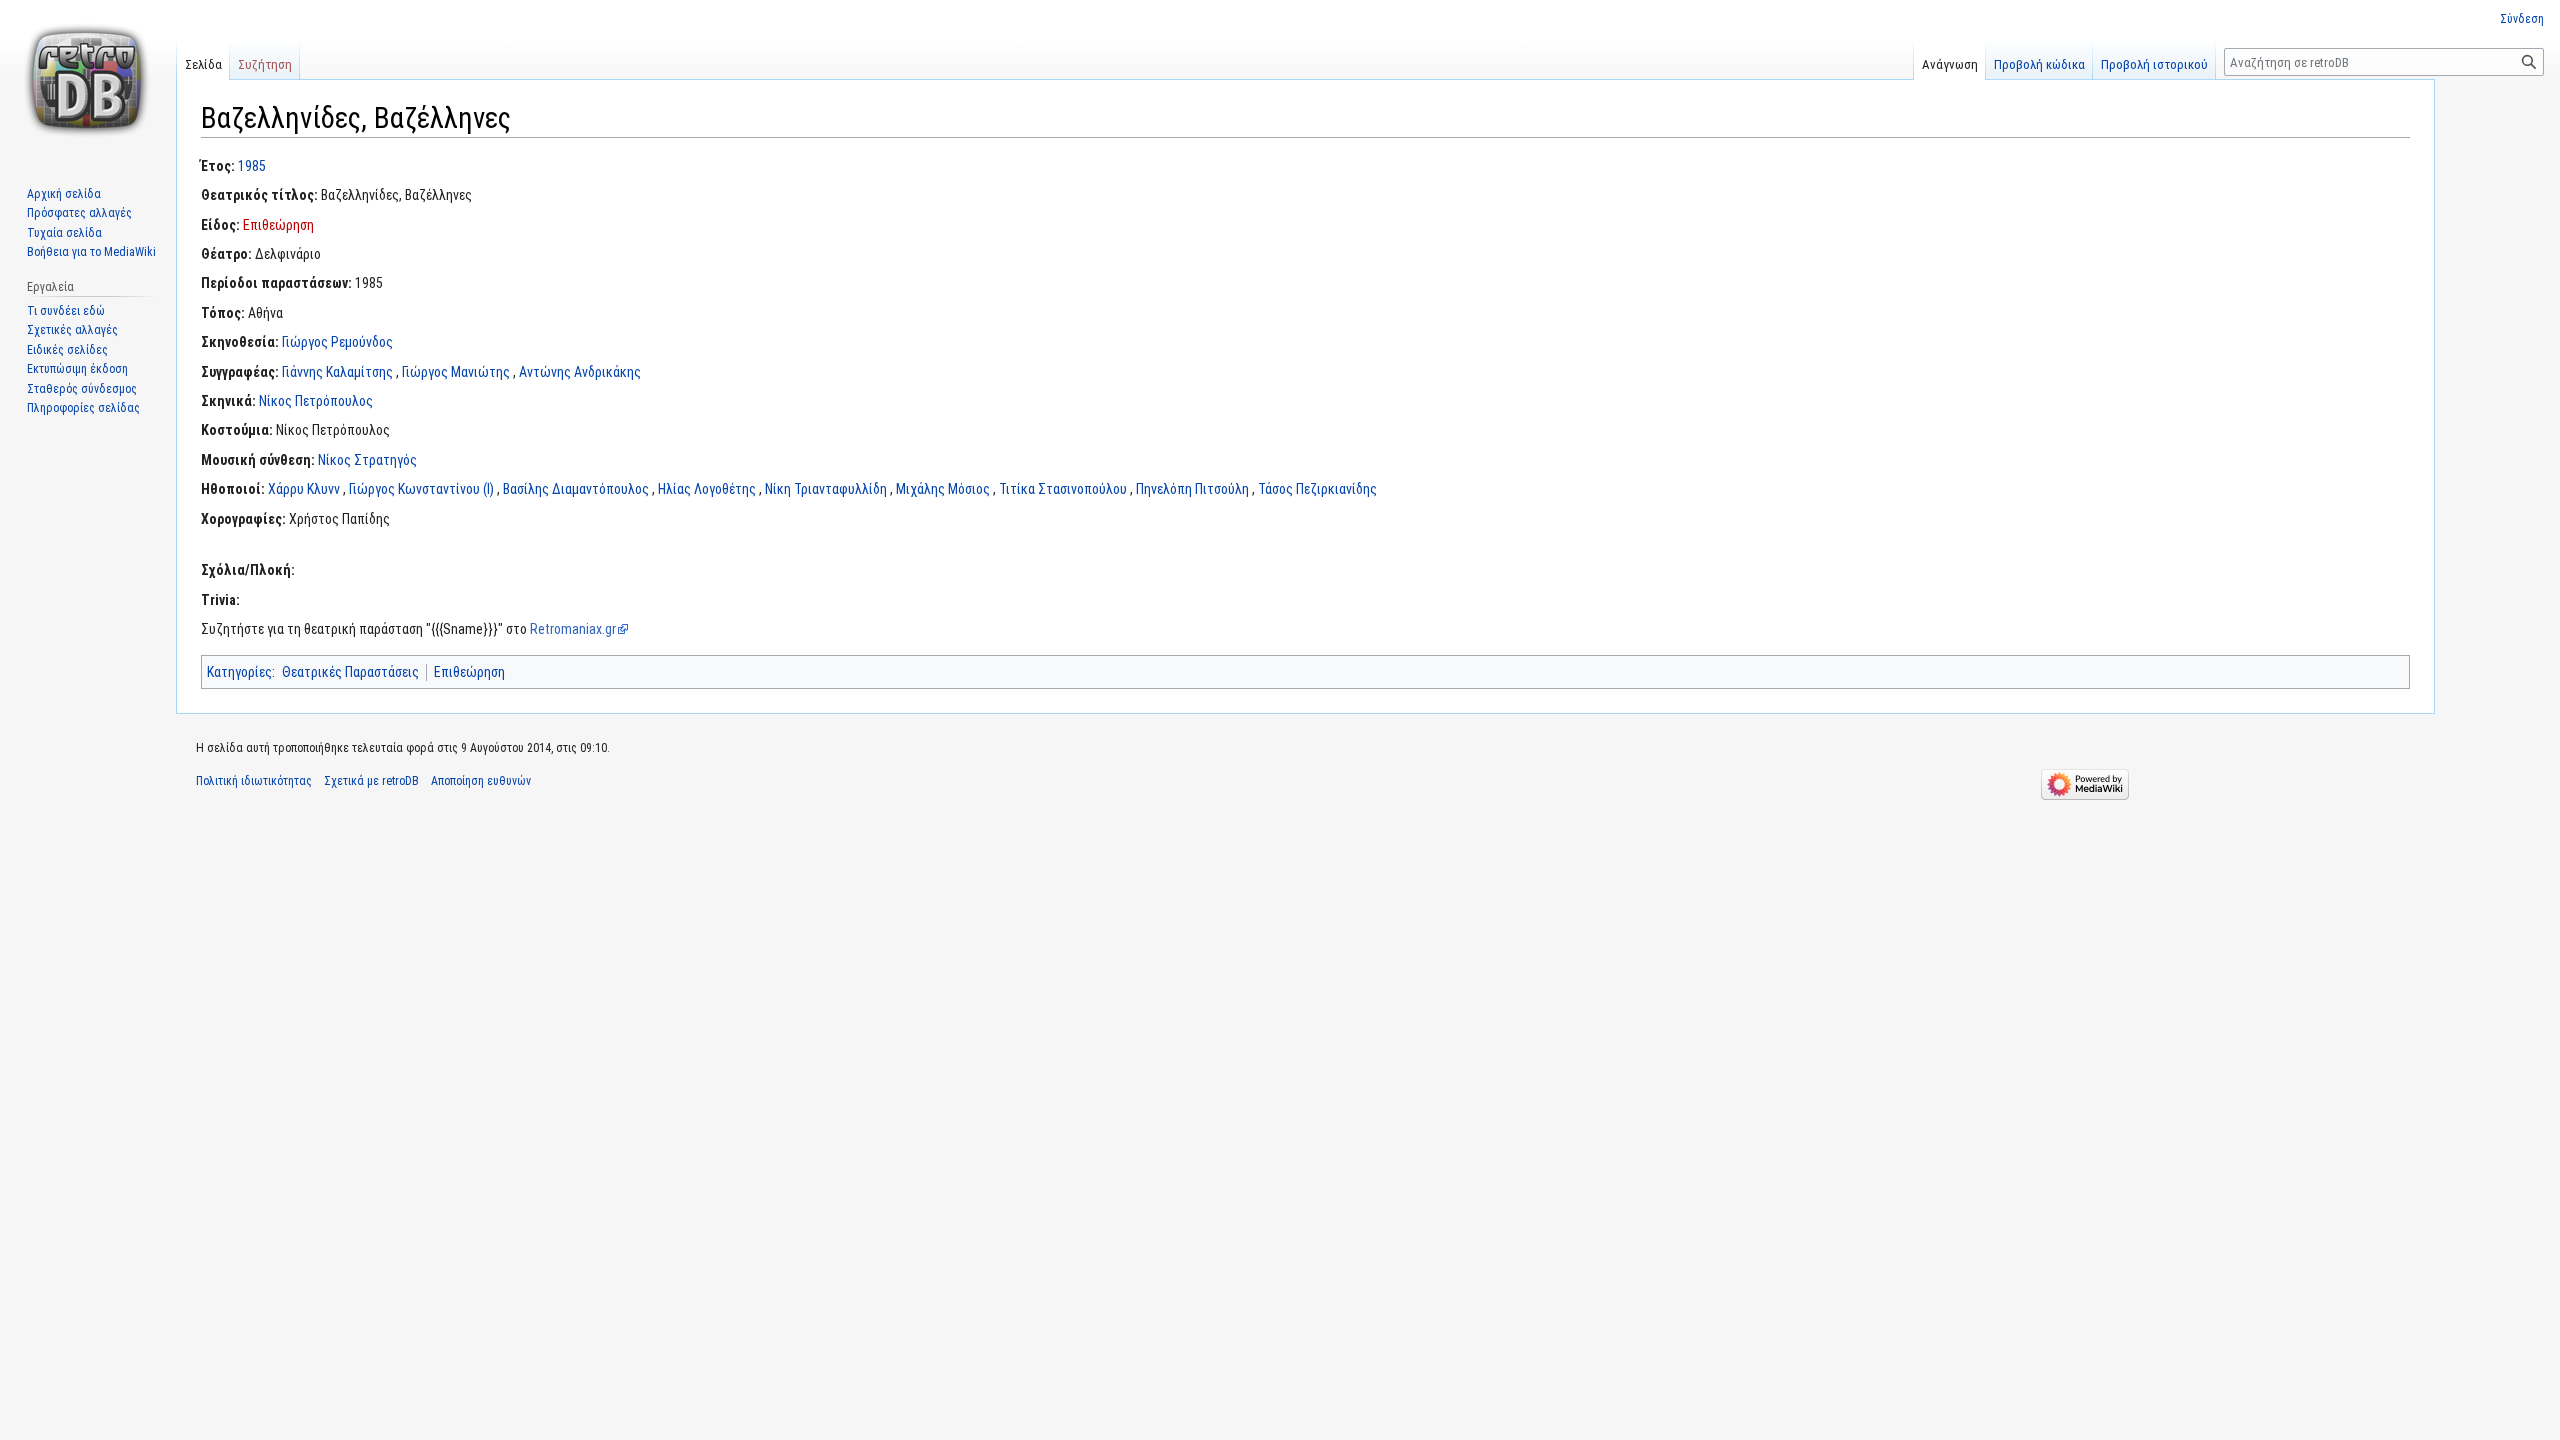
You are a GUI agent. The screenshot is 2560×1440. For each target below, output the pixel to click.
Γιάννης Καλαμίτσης (337, 372)
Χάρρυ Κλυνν (304, 489)
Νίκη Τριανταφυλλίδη (826, 489)
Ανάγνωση (1950, 64)
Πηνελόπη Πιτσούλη (1192, 489)
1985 (252, 166)
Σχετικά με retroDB (371, 781)
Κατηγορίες (239, 672)
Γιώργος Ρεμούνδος (337, 342)
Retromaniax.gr (573, 629)
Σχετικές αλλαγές (72, 330)
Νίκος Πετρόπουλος (316, 401)
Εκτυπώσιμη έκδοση (77, 369)
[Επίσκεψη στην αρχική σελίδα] (88, 80)
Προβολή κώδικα (2039, 64)
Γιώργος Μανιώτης (456, 372)
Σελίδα (203, 64)
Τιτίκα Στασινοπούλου (1063, 489)
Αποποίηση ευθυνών (481, 781)
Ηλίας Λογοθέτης (707, 489)
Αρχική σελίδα (64, 194)
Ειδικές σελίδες (67, 350)
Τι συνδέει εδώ (66, 311)
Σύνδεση (2522, 19)
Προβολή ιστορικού (2154, 64)
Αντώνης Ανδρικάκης (580, 372)
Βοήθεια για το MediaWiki (91, 252)
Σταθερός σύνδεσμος (82, 389)
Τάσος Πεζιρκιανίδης (1317, 489)
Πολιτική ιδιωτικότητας (254, 781)
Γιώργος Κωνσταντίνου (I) (421, 489)
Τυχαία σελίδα (64, 233)
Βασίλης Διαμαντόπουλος (576, 489)
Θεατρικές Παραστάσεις (350, 672)
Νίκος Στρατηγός (367, 460)
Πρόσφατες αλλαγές (79, 213)
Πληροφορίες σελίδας (83, 408)
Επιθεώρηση (278, 225)
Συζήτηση (265, 64)
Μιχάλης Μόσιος (943, 489)
